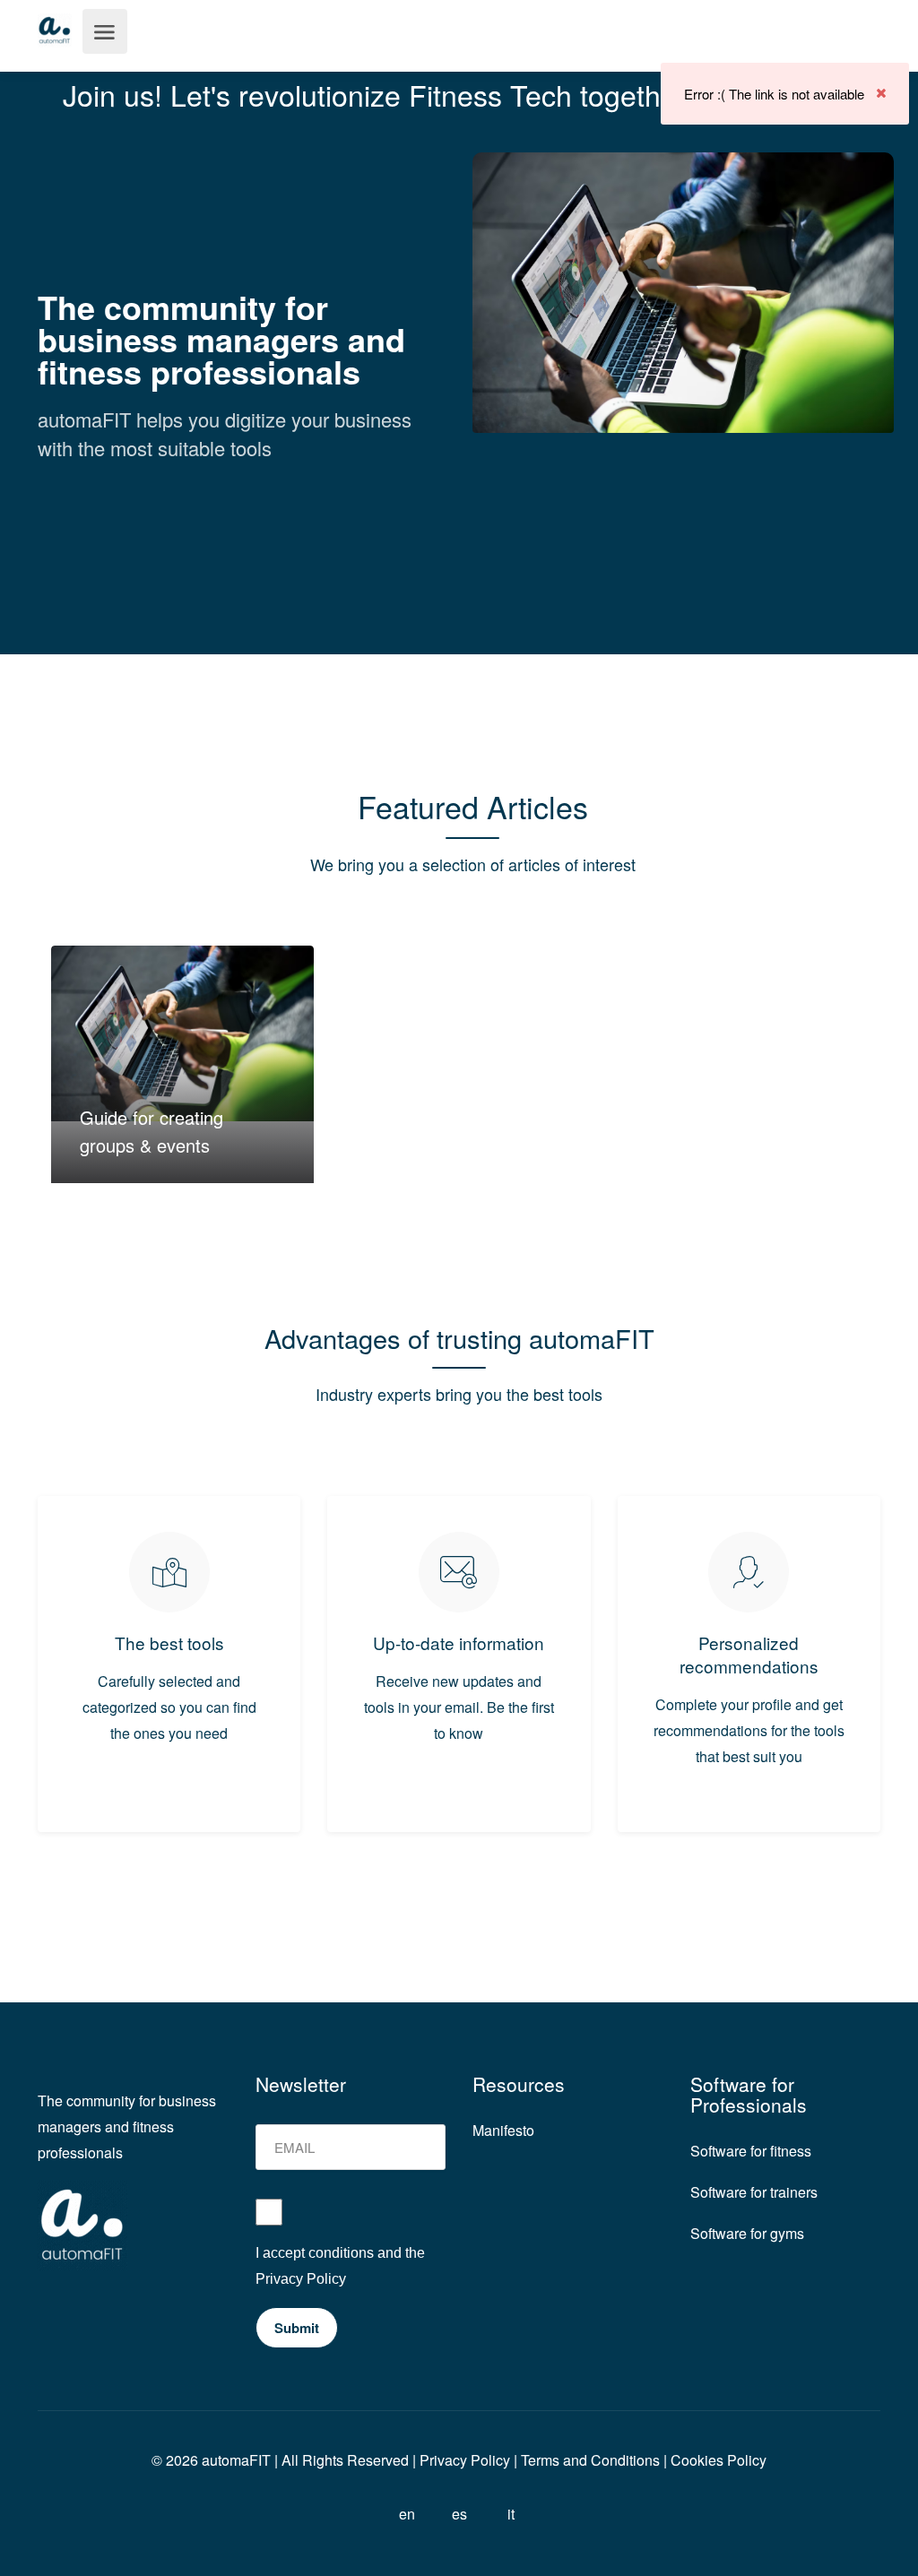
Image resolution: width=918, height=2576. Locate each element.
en (407, 2514)
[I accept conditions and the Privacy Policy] (351, 2219)
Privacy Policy (301, 2279)
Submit (297, 2328)
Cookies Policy (719, 2460)
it (511, 2514)
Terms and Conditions (590, 2460)
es (459, 2514)
